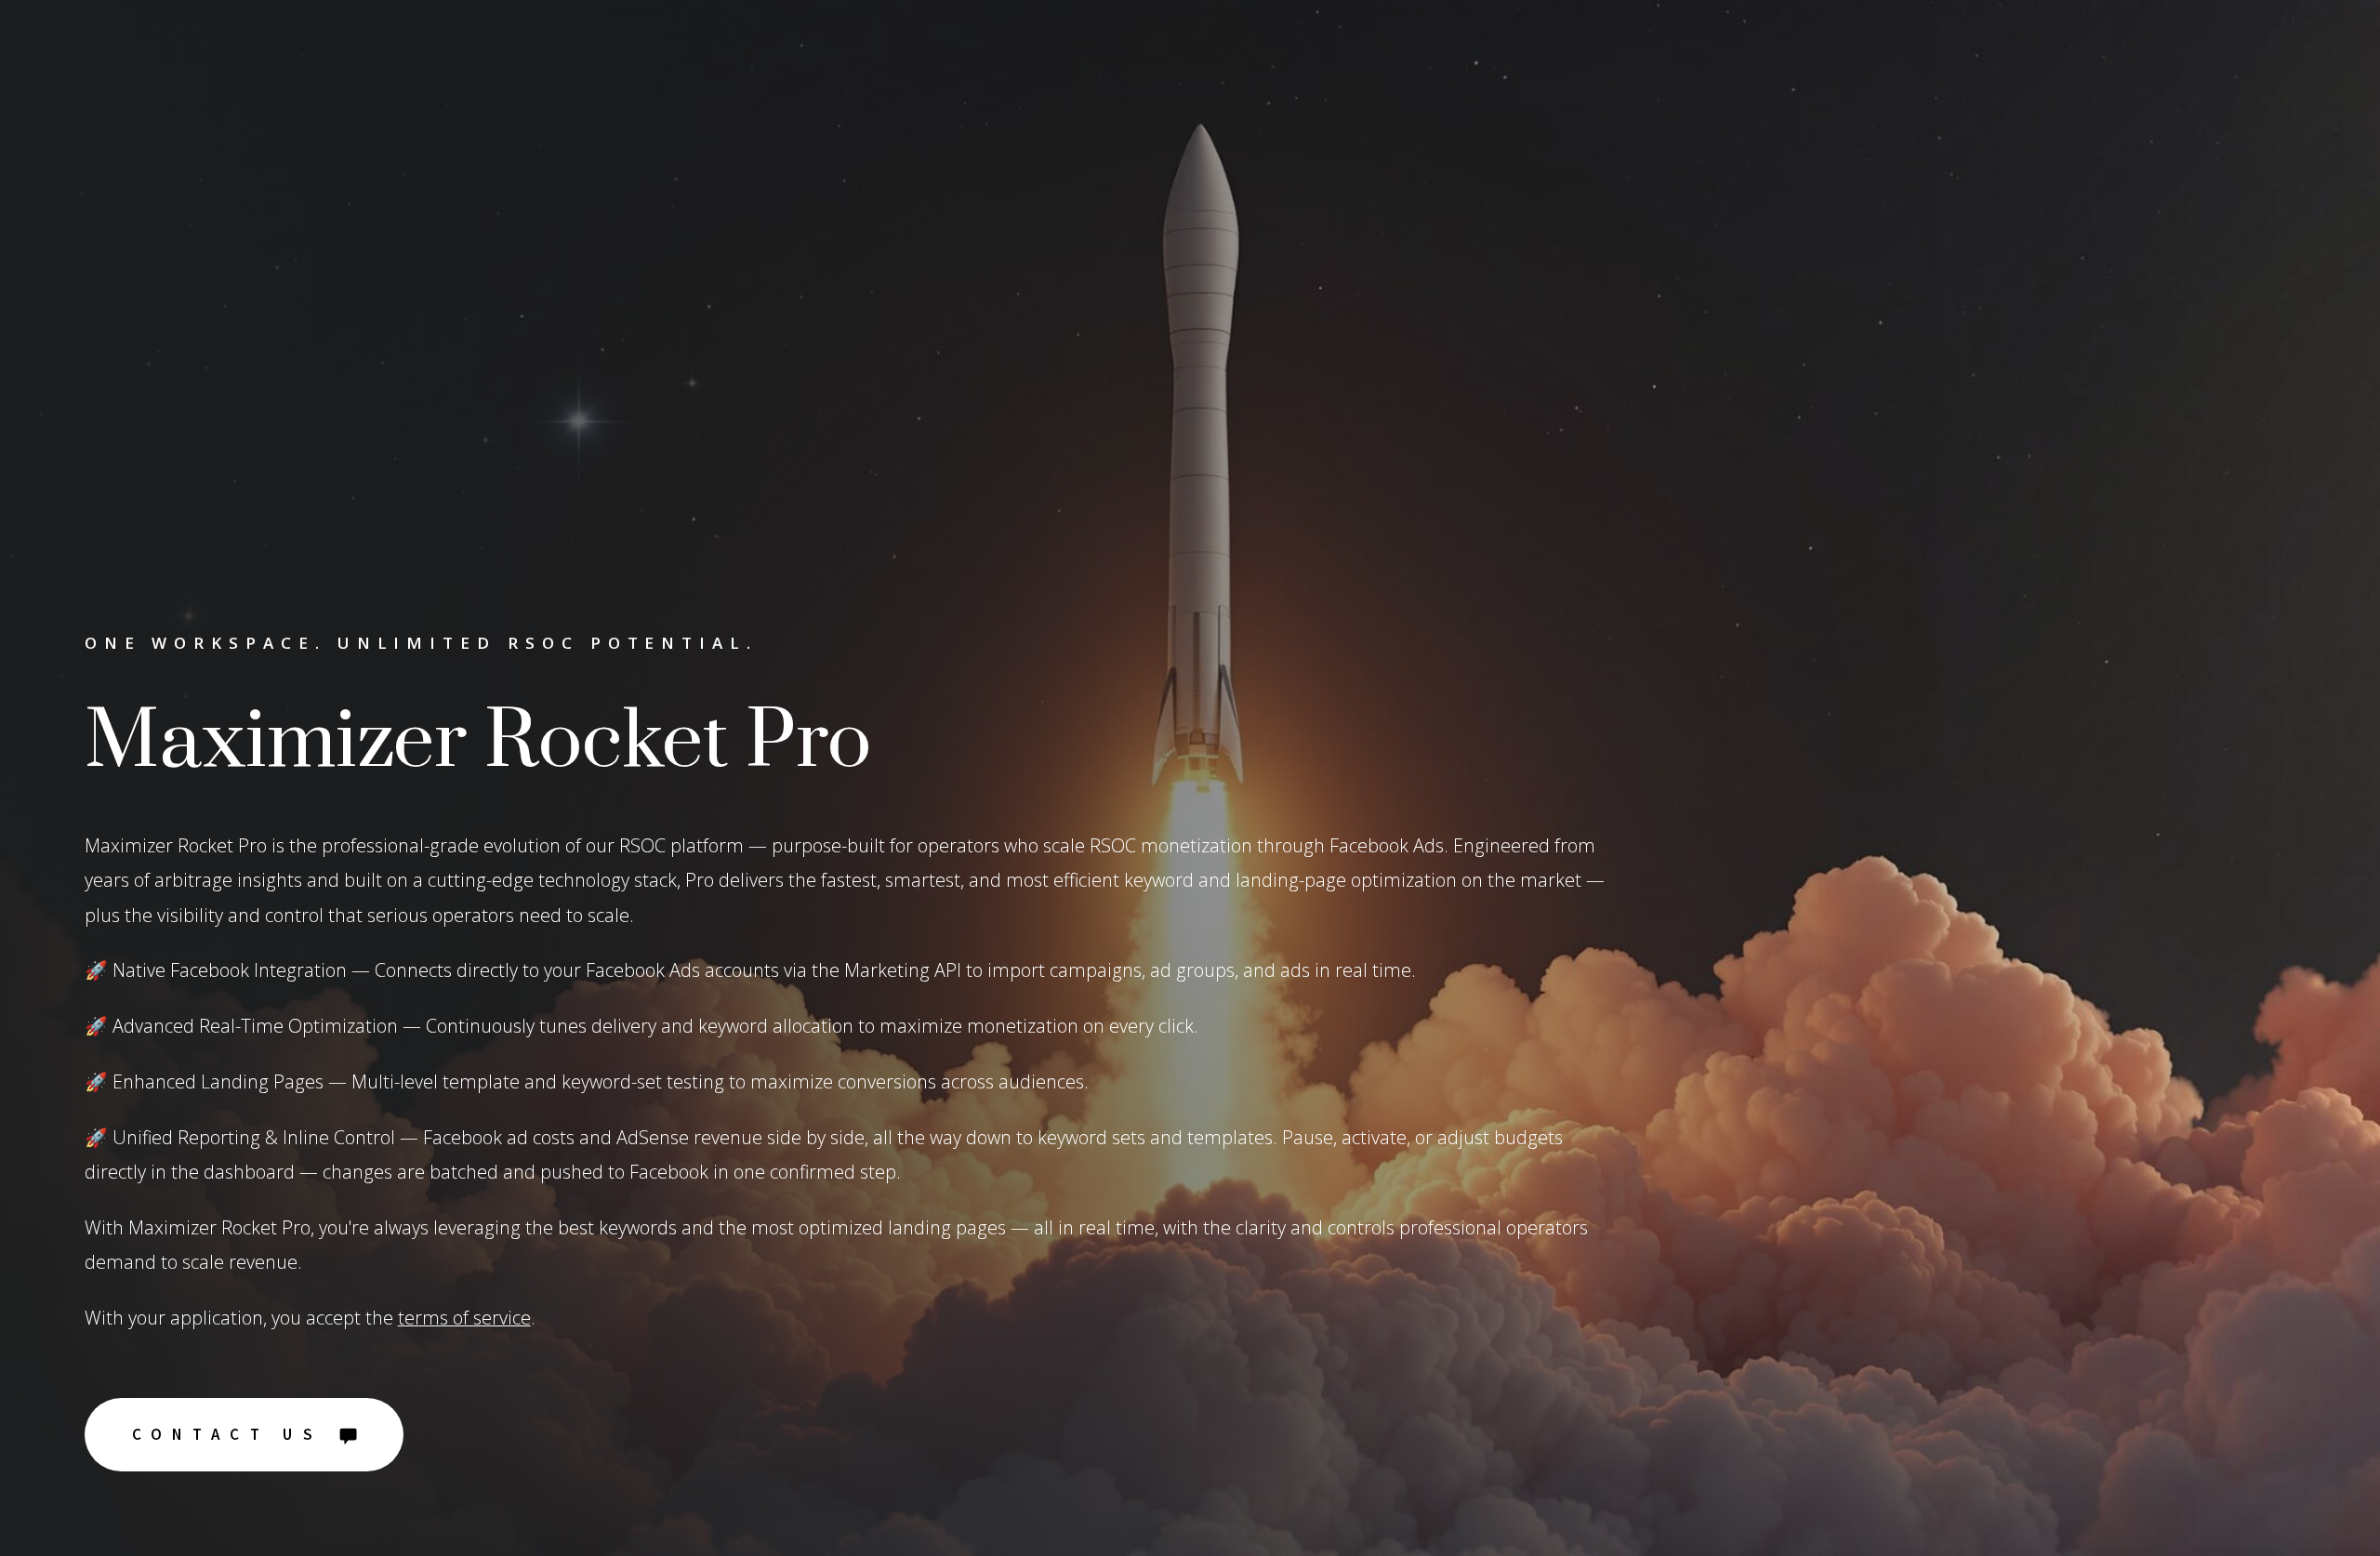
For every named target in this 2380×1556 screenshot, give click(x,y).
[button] (244, 1435)
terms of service (464, 1318)
